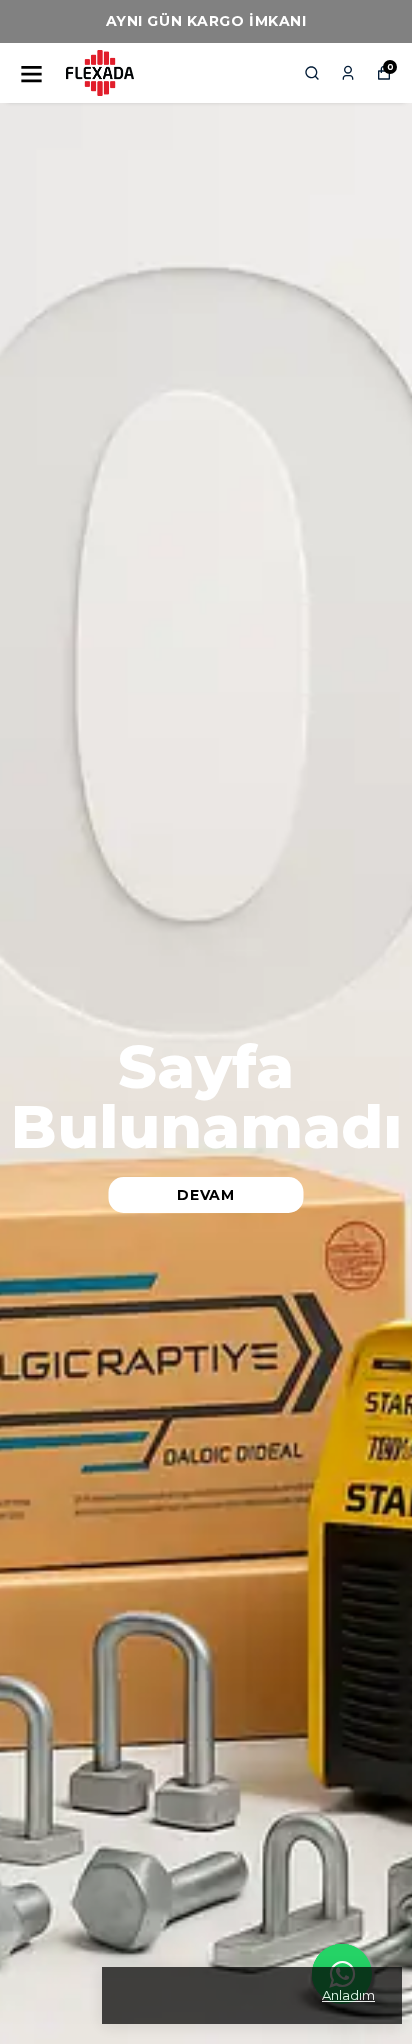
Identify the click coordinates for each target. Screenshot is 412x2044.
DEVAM (206, 1195)
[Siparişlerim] (348, 73)
